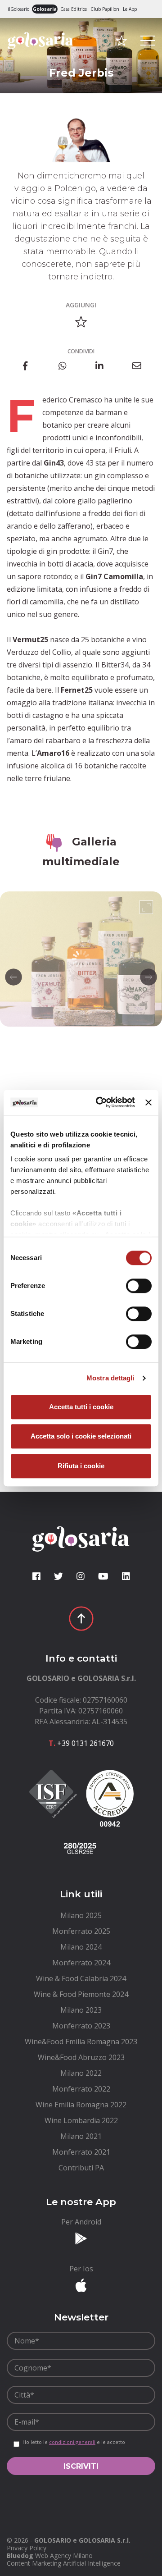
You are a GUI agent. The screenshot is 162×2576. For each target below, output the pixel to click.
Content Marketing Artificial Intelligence (64, 2563)
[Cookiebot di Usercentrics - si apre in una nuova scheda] (100, 1102)
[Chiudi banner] (148, 1102)
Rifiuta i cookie (81, 1466)
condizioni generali (72, 2442)
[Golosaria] (40, 53)
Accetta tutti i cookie (81, 1407)
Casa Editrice (74, 9)
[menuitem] (81, 1915)
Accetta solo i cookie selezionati (81, 1436)
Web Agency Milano (64, 2555)
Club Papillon (105, 9)
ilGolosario (18, 9)
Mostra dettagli (110, 1378)
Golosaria (45, 9)
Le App (130, 9)
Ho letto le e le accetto (74, 2442)
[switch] (139, 1286)
